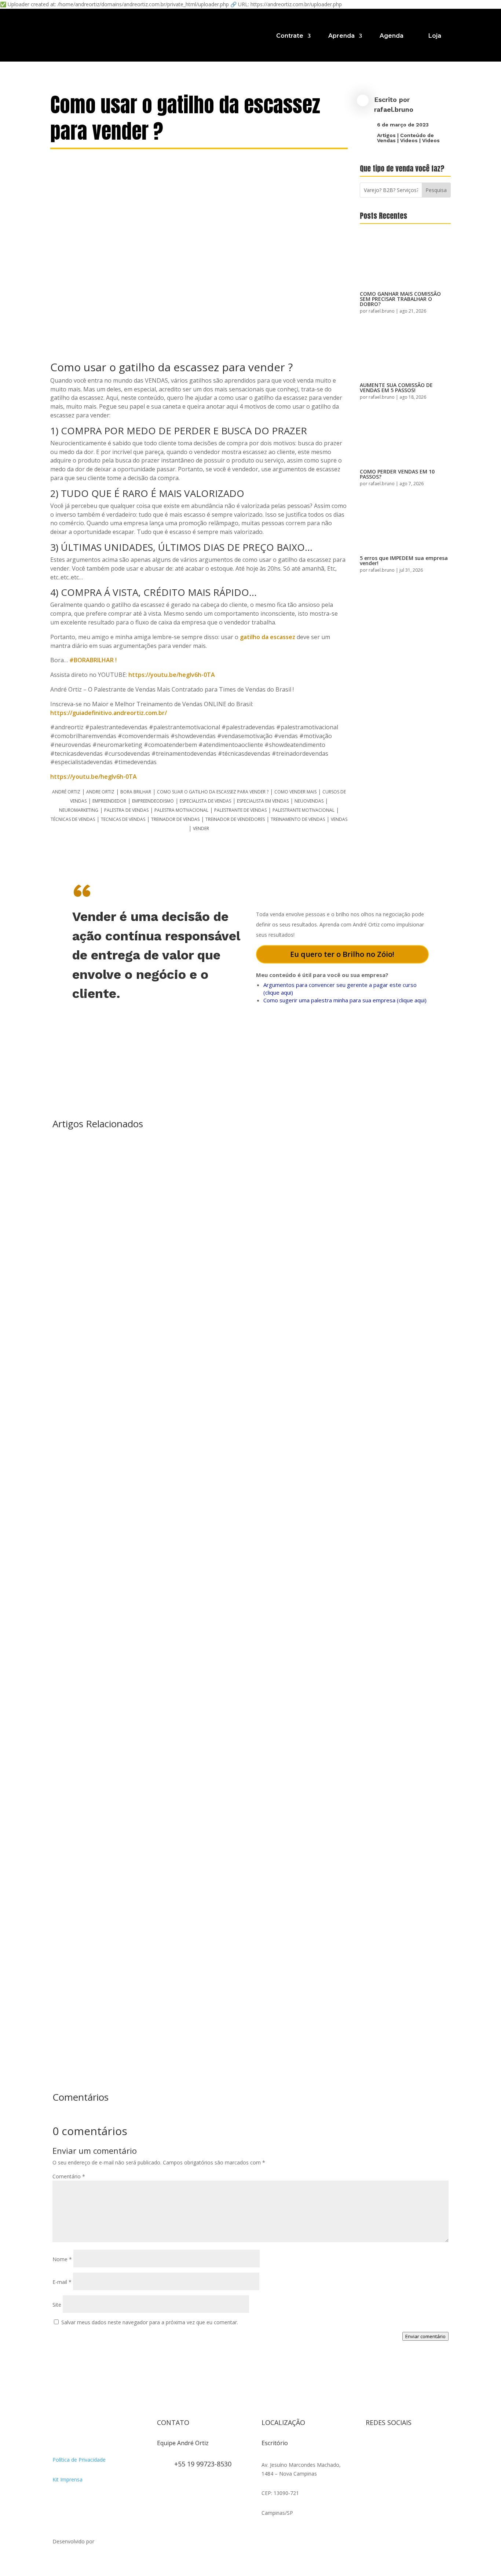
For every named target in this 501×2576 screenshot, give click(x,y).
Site (57, 2305)
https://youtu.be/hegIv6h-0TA (172, 675)
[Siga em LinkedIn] (372, 2461)
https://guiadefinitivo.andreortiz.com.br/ (109, 713)
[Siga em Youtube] (416, 2446)
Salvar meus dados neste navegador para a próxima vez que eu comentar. (150, 2322)
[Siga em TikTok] (401, 2446)
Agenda (392, 36)
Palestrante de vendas (240, 810)
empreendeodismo (153, 801)
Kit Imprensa (67, 2479)
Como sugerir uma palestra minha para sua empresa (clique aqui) (345, 1000)
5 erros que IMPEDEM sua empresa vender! (404, 561)
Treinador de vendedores (235, 819)
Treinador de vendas (175, 819)
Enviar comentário (425, 2336)
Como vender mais (295, 792)
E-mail (62, 2282)
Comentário (69, 2176)
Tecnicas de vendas (123, 819)
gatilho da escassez (268, 637)
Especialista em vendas (263, 801)
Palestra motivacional (181, 810)
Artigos (386, 135)
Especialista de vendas (205, 801)
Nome (62, 2259)
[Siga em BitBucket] (430, 2446)
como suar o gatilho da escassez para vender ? (213, 792)
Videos (409, 140)
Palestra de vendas (126, 810)
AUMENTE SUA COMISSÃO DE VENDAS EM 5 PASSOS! (396, 388)
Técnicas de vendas (73, 819)
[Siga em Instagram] (372, 2446)
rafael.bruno (394, 109)
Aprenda (341, 36)
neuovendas (309, 801)
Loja (435, 36)
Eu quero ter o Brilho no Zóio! (342, 954)
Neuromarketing (79, 810)
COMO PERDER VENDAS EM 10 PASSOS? (397, 474)
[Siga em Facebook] (386, 2446)
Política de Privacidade (79, 2460)
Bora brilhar (136, 792)
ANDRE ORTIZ (100, 792)
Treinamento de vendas (298, 819)
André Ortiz (66, 792)
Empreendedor (109, 801)
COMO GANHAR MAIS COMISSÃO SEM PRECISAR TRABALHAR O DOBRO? (400, 299)
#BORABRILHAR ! (93, 660)
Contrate (290, 36)
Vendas (339, 819)
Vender (201, 828)
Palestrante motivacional (303, 810)
